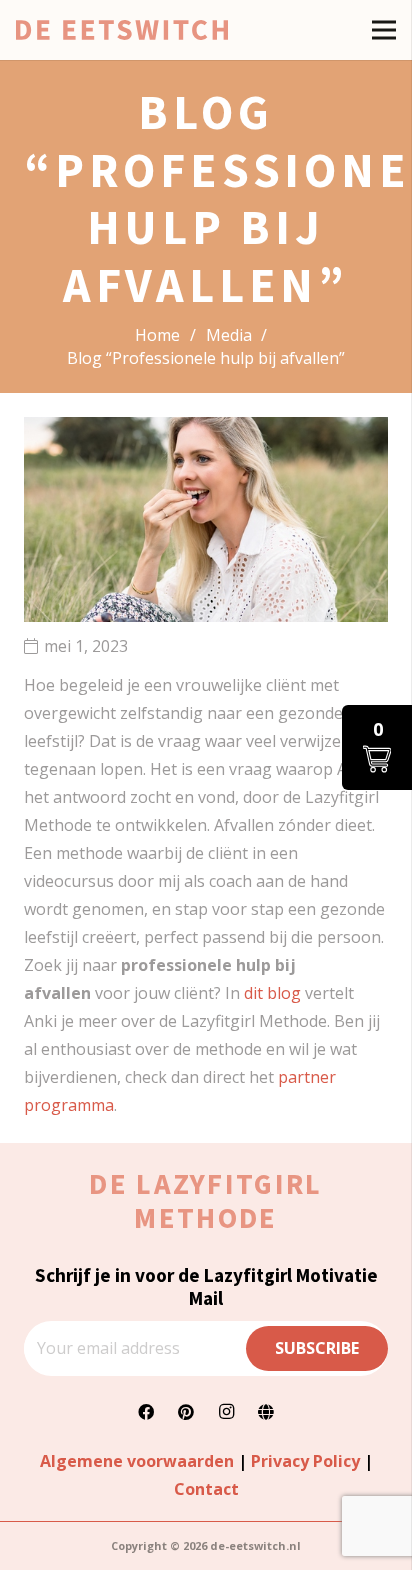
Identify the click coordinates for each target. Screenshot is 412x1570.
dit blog (272, 993)
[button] (377, 747)
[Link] (122, 30)
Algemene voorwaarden (137, 1461)
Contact (206, 1489)
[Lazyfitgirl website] (266, 1412)
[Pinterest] (186, 1412)
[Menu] (384, 30)
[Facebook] (146, 1412)
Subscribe (317, 1348)
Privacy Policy (305, 1461)
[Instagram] (226, 1412)
